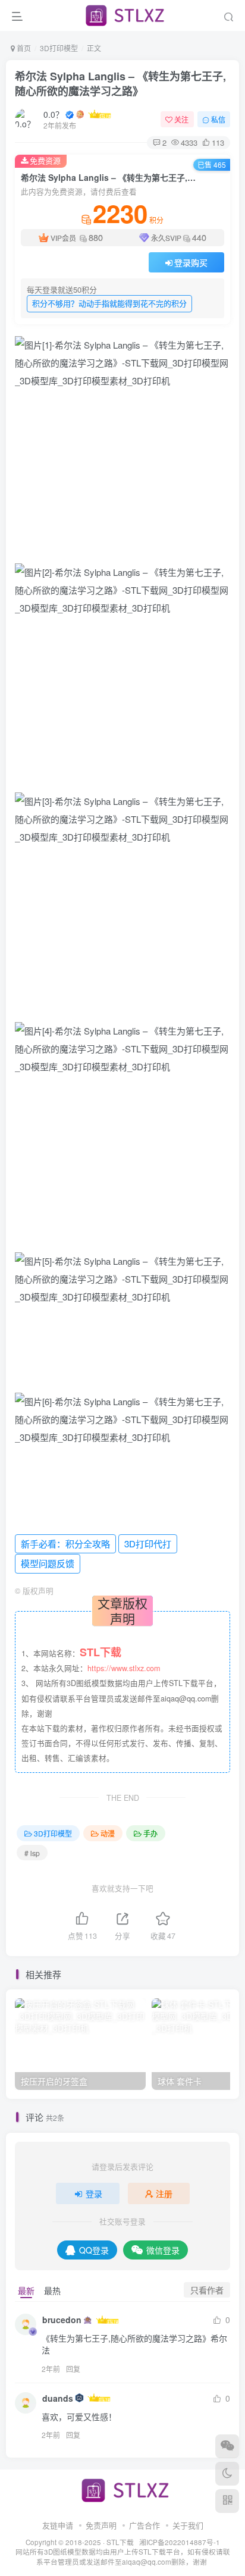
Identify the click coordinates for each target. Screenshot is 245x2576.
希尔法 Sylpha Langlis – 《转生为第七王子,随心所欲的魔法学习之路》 (120, 84)
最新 (26, 2290)
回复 (73, 2369)
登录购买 (191, 262)
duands (58, 2398)
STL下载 (121, 2542)
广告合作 (145, 2525)
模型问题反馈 (48, 1563)
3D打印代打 (148, 1544)
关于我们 (188, 2525)
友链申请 (58, 2525)
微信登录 (163, 2250)
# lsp (32, 1853)
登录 (94, 2193)
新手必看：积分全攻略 (65, 1544)
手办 (150, 1833)
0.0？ (54, 114)
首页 (23, 48)
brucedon (62, 2320)
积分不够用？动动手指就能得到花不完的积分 (109, 303)
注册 (164, 2193)
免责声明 (101, 2525)
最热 (52, 2290)
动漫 (108, 1833)
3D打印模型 (59, 48)
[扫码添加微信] (227, 2446)
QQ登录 (94, 2250)
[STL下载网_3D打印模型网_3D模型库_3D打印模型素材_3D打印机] (123, 2489)
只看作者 (207, 2290)
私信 (218, 119)
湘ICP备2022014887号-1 (180, 2542)
